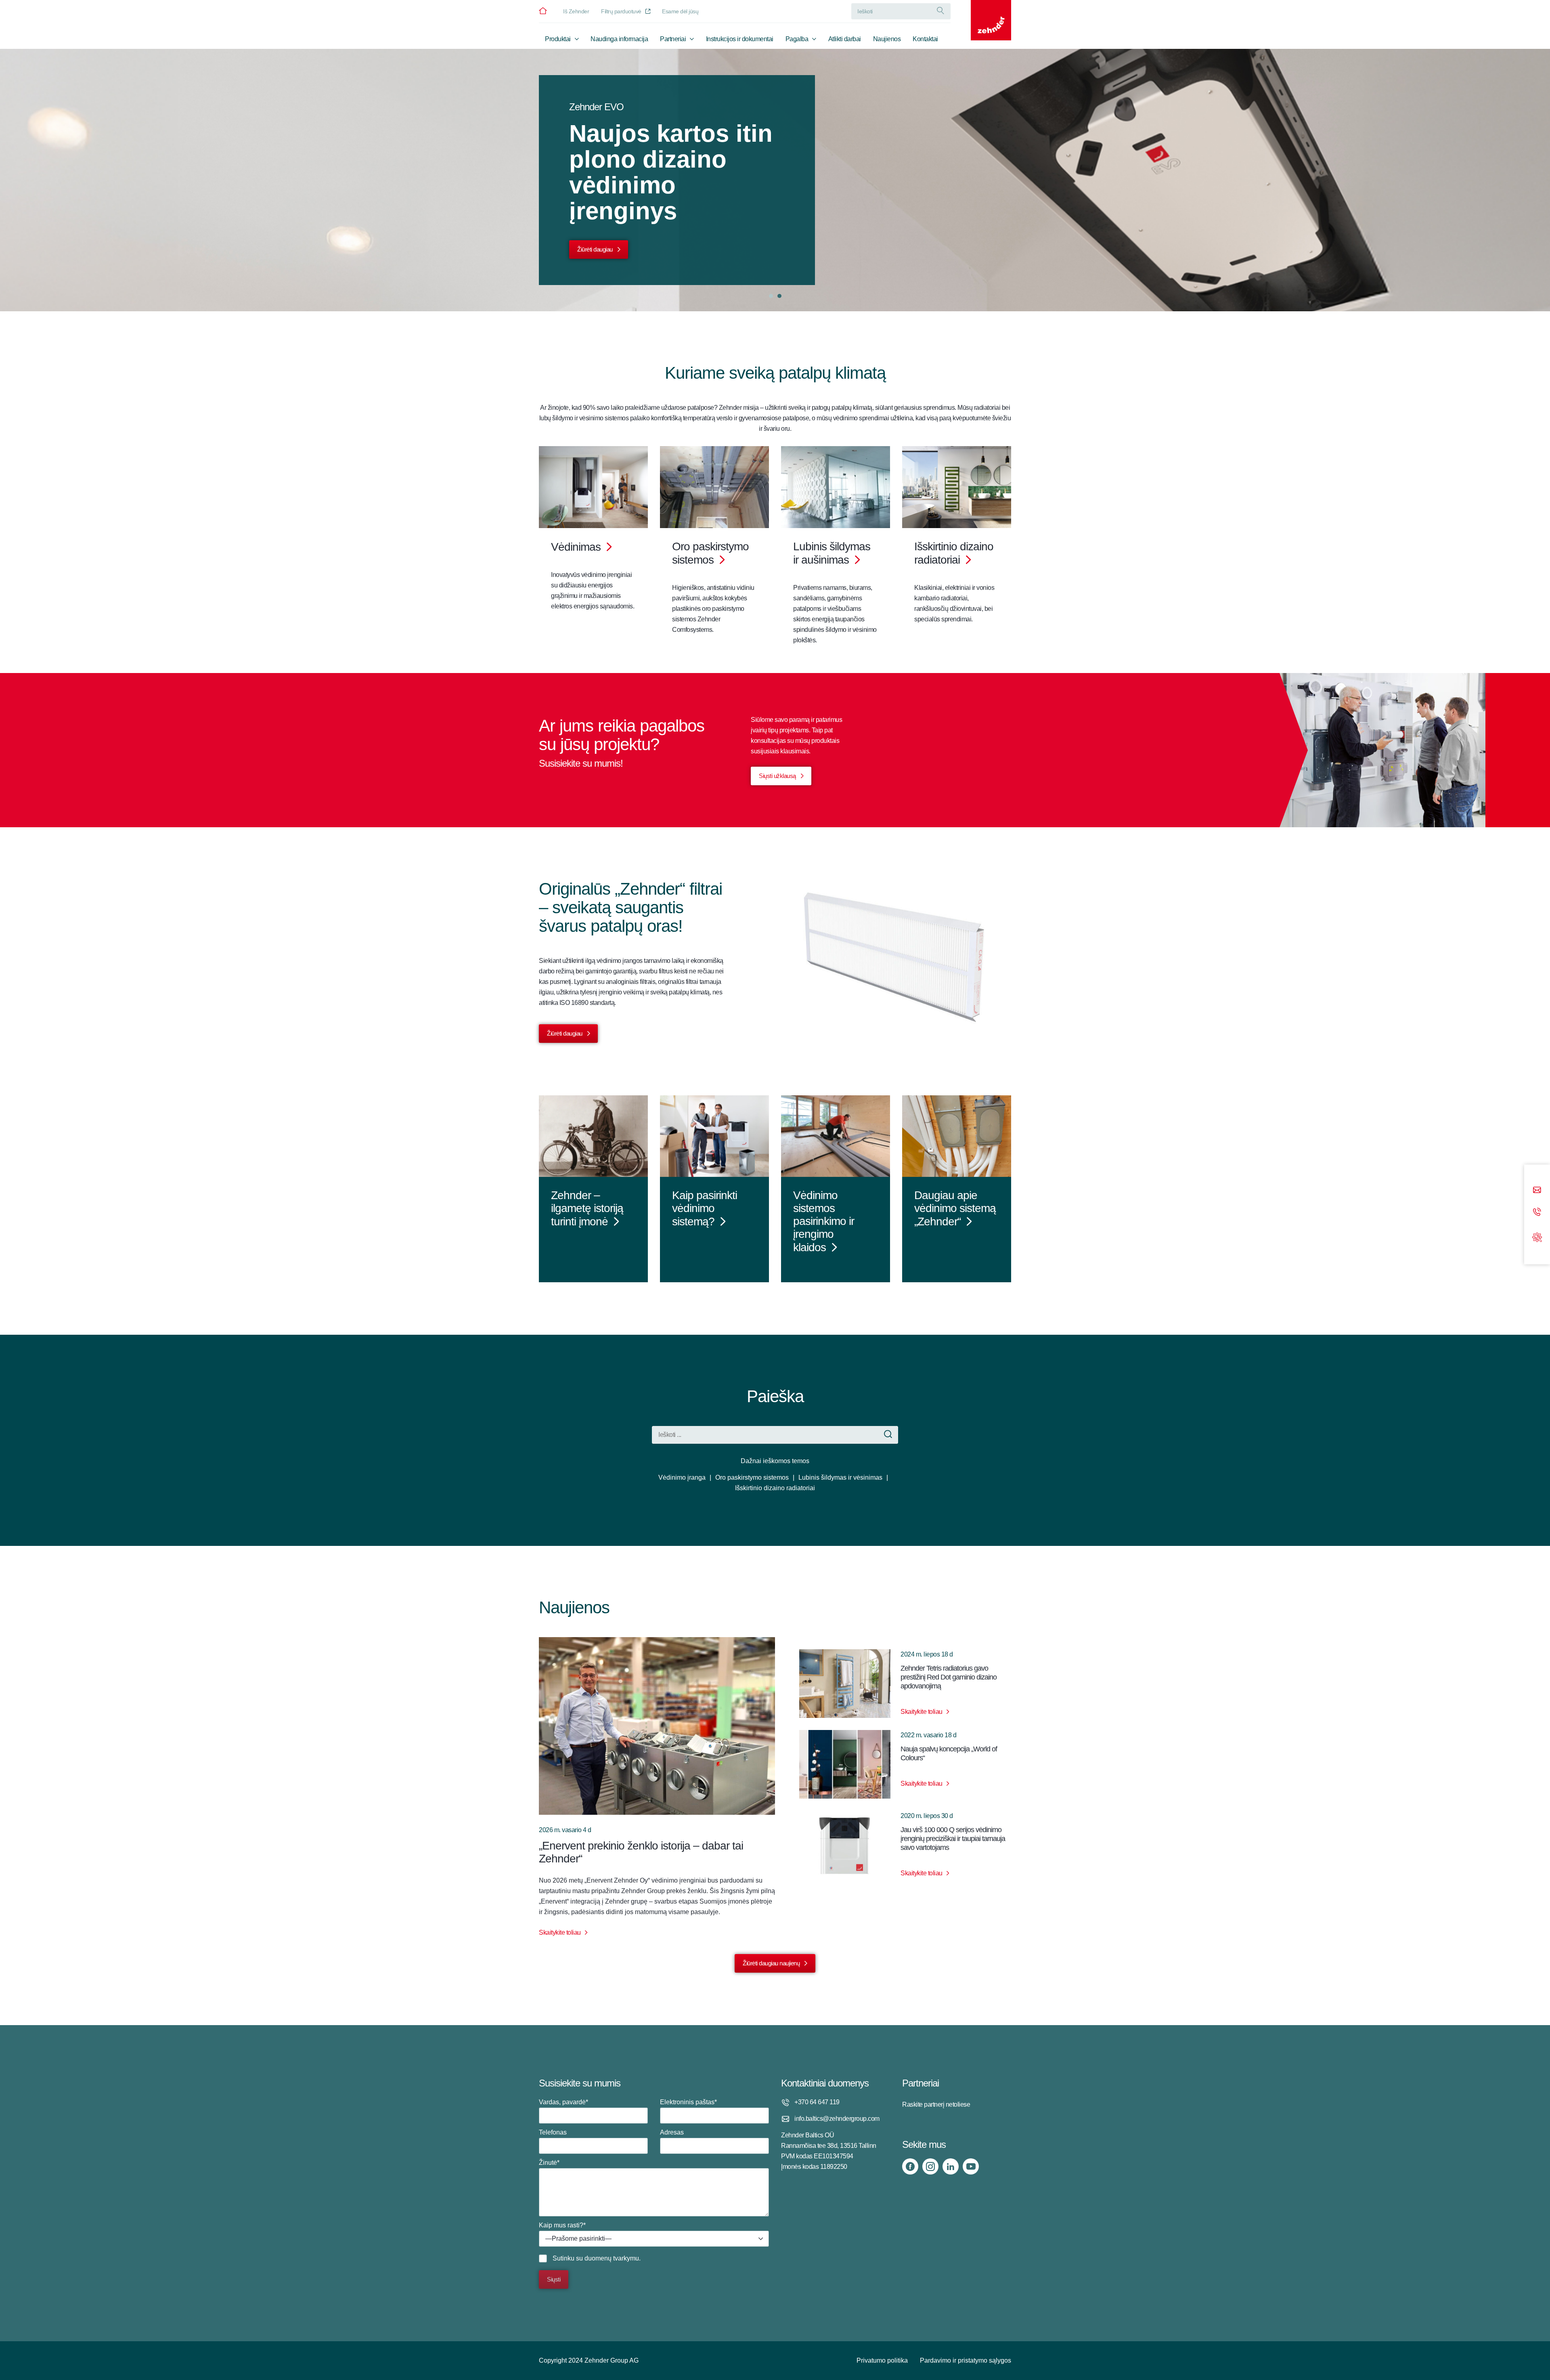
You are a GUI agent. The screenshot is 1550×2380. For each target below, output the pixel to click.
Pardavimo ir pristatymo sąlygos (966, 2360)
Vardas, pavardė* (563, 2102)
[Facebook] (910, 2166)
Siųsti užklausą (777, 776)
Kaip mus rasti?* (575, 2232)
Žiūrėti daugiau (595, 249)
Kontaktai (925, 39)
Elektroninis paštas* (688, 2102)
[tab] (771, 296)
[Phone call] (1537, 1213)
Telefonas (553, 2132)
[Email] (1537, 1191)
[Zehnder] (991, 20)
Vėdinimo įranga (682, 1477)
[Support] (1537, 1236)
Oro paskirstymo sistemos (752, 1477)
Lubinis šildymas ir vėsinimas (840, 1477)
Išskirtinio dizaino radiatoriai (775, 1488)
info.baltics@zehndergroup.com (837, 2119)
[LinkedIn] (951, 2166)
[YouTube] (971, 2166)
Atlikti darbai (845, 39)
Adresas (672, 2132)
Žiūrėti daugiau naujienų (771, 1963)
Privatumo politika (882, 2360)
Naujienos (887, 39)
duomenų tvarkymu (612, 2258)
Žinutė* (549, 2163)
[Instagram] (930, 2166)
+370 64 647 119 (817, 2102)
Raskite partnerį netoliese (936, 2104)
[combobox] (654, 2239)
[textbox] (654, 2239)
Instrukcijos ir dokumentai (740, 39)
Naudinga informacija (619, 39)
